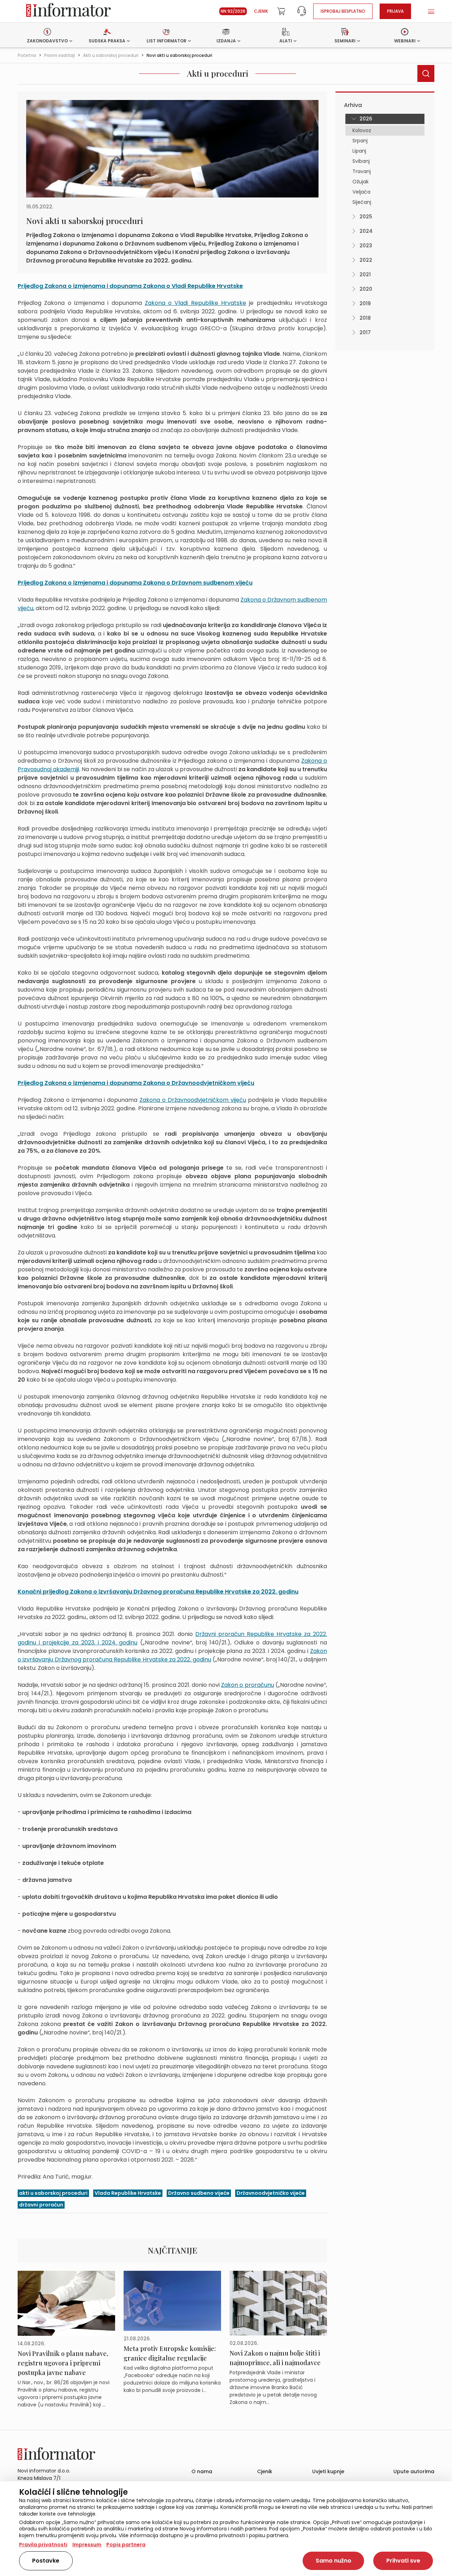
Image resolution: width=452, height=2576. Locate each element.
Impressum (87, 2545)
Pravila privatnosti (43, 2545)
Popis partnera (126, 2545)
